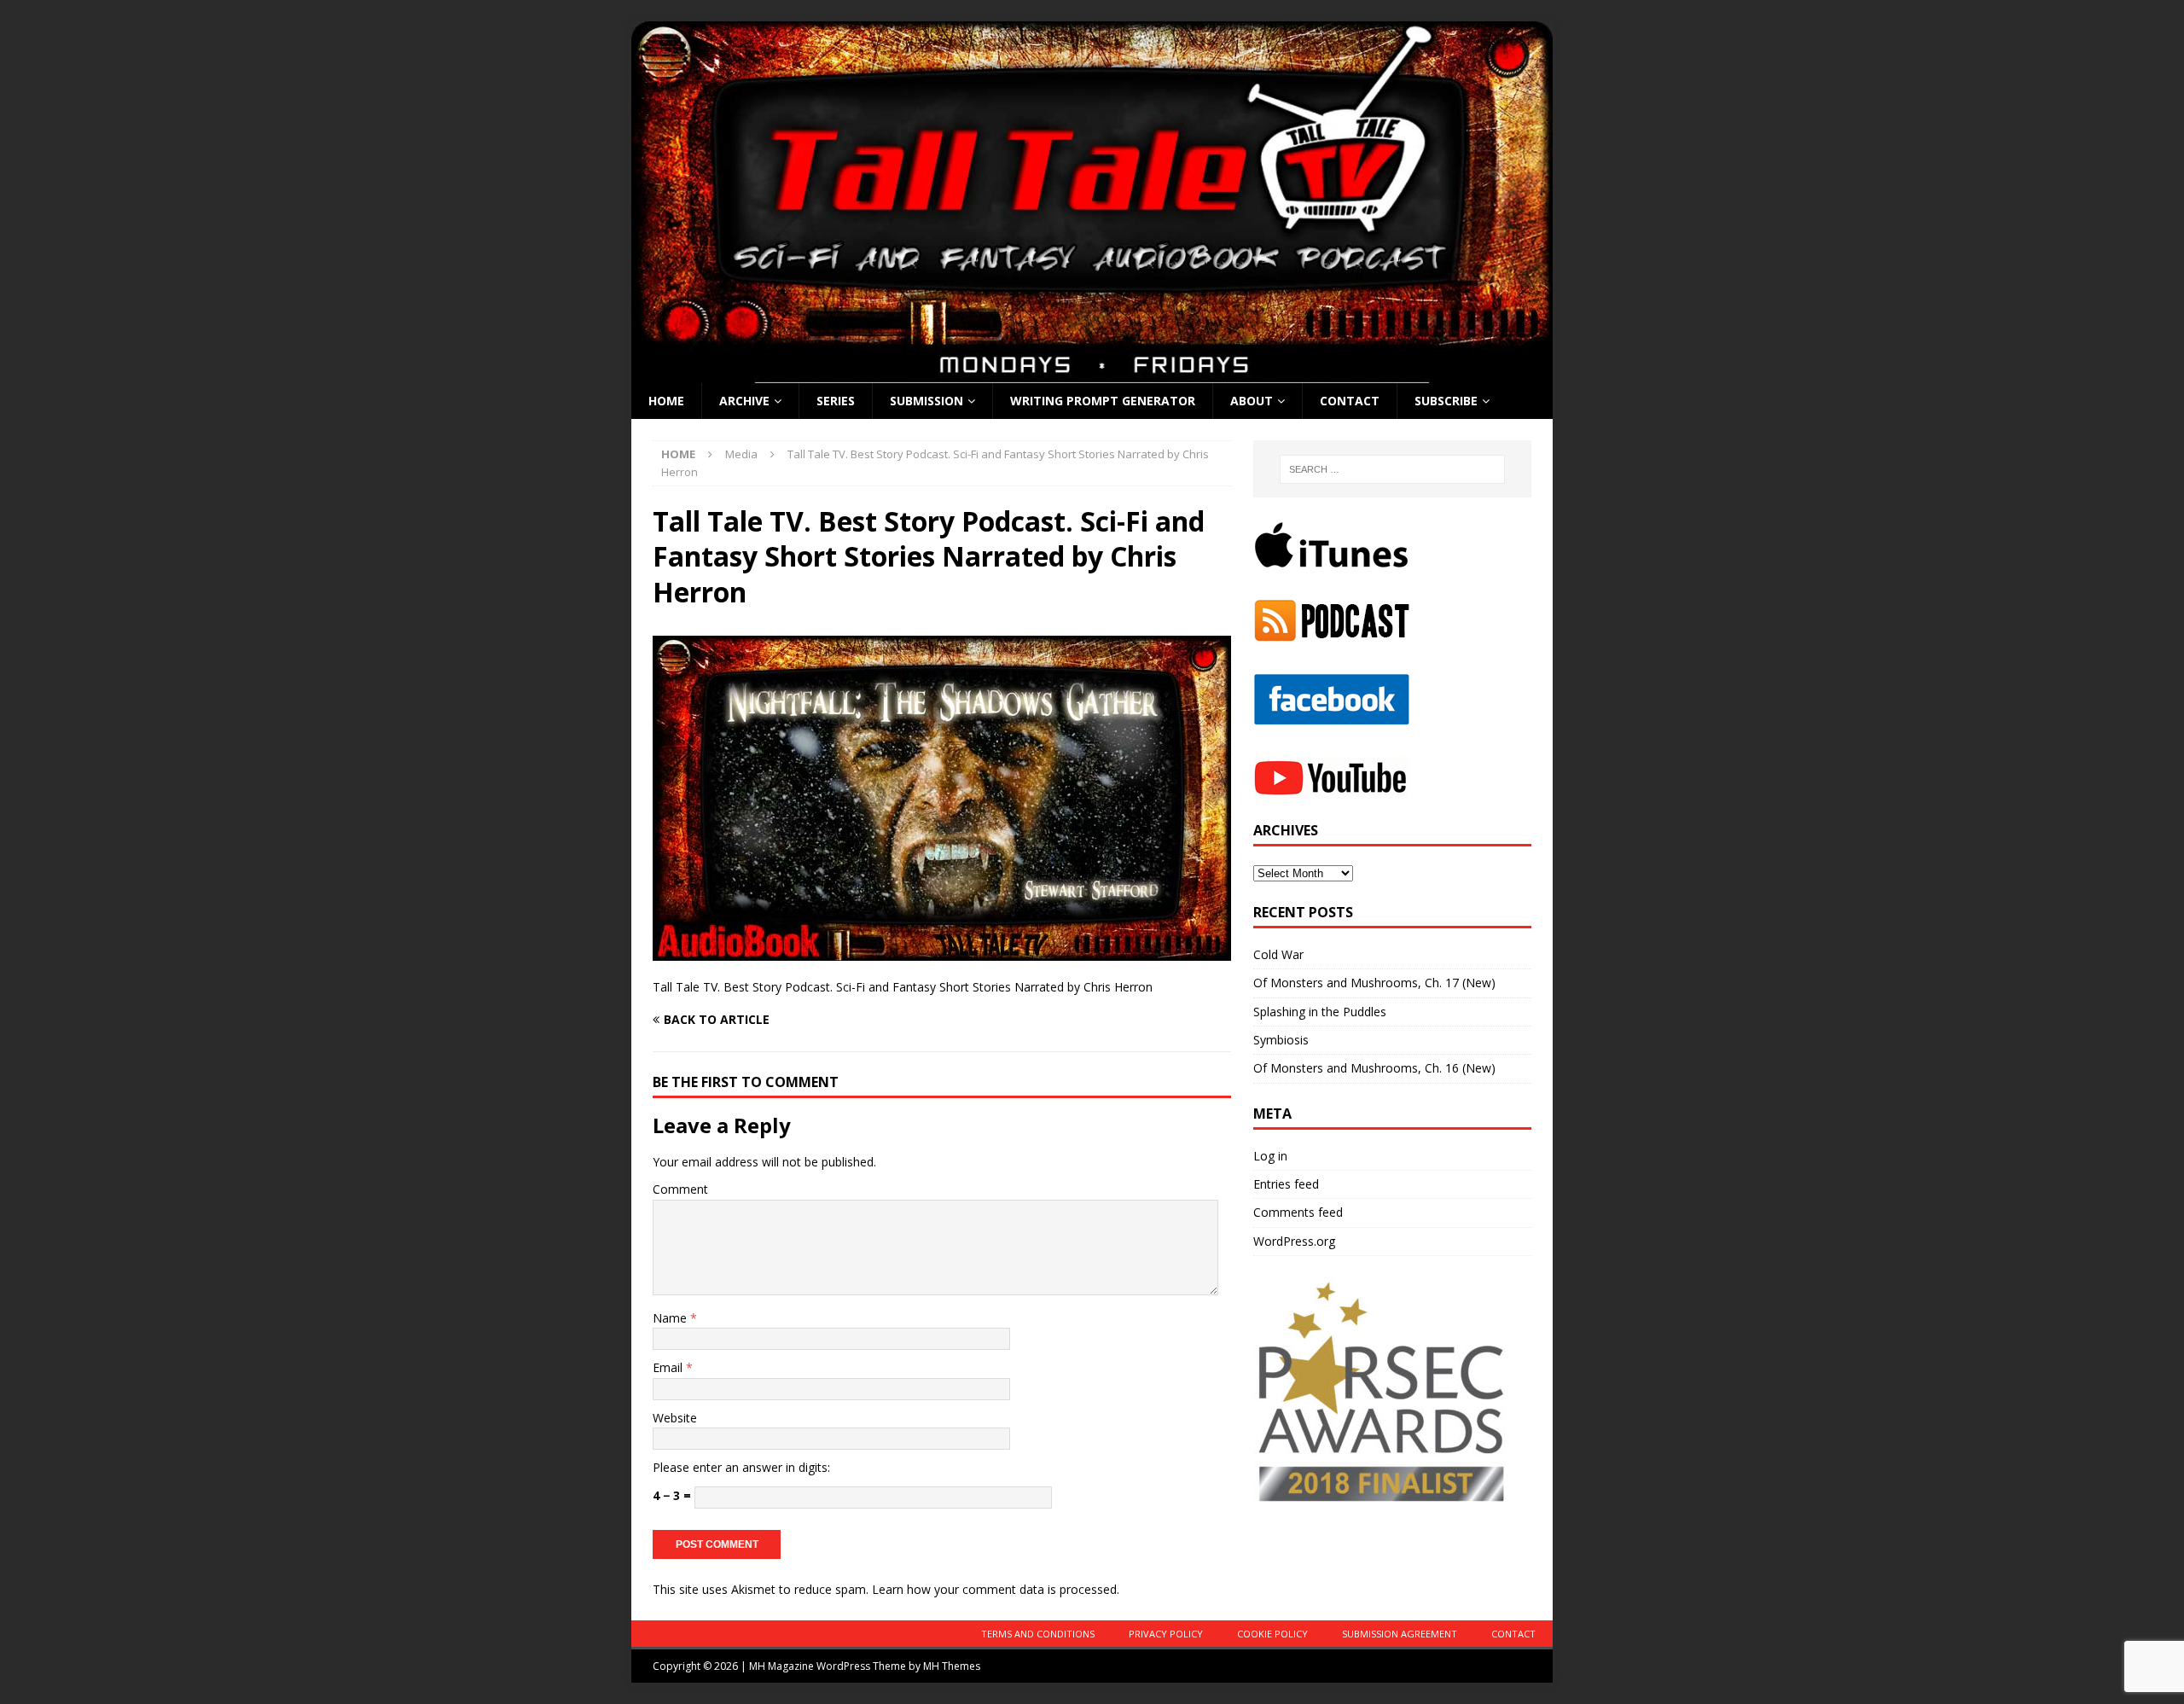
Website (675, 1418)
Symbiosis (1281, 1040)
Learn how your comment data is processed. (996, 1589)
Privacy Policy (1166, 1634)
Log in (1270, 1156)
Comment (680, 1189)
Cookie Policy (1272, 1634)
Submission (926, 401)
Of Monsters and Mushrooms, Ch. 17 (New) (1374, 983)
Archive (744, 401)
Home (666, 401)
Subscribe (1446, 401)
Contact (1350, 401)
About (1252, 401)
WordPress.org (1294, 1241)
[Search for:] (1392, 469)
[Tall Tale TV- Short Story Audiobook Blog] (1092, 373)
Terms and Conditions (1038, 1634)
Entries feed (1286, 1184)
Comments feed (1298, 1212)
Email (669, 1367)
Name (671, 1318)
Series (836, 401)
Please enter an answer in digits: (741, 1467)
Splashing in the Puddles (1320, 1012)
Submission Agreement (1400, 1634)
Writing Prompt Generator (1103, 401)
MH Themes (952, 1666)
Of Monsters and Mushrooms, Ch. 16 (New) (1374, 1068)
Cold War (1278, 954)
